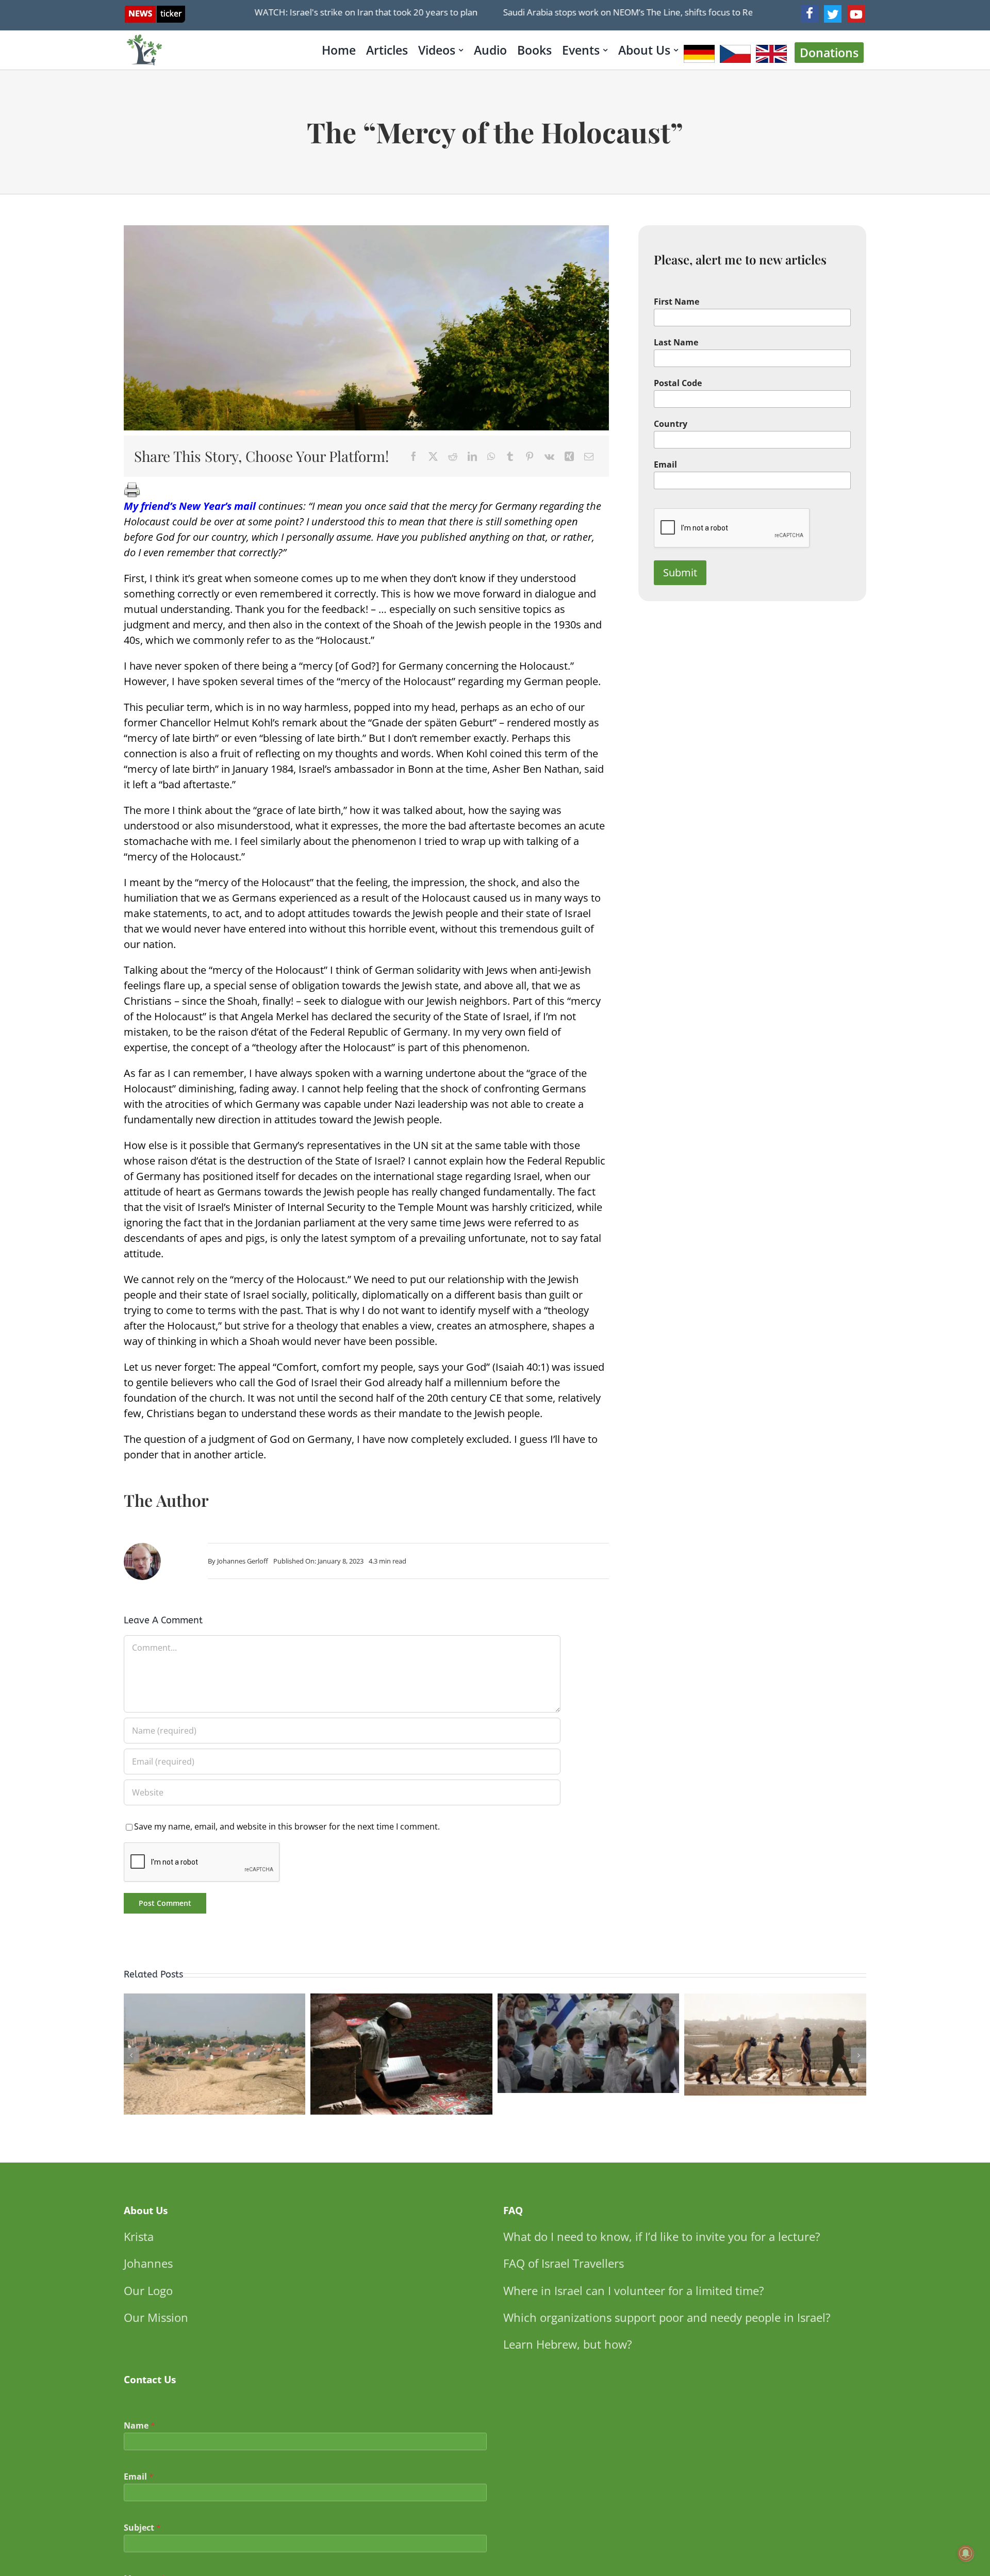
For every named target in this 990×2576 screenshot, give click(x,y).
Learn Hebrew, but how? (568, 2344)
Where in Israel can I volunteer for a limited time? (634, 2290)
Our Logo (148, 2290)
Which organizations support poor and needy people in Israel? (667, 2317)
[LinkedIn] (472, 456)
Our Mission (156, 2317)
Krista (139, 2236)
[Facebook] (810, 14)
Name (139, 2426)
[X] (433, 456)
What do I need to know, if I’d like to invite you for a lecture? (662, 2236)
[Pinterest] (530, 456)
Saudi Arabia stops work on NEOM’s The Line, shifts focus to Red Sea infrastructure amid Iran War (655, 12)
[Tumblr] (510, 456)
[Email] (589, 456)
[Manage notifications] (966, 2553)
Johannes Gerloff (243, 1561)
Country (671, 424)
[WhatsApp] (491, 456)
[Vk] (549, 456)
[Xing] (569, 456)
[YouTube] (856, 14)
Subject (142, 2528)
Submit (680, 572)
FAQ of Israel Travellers (564, 2263)
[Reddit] (453, 456)
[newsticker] (155, 11)
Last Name (676, 343)
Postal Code (678, 383)
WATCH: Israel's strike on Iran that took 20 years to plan (324, 12)
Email (665, 465)
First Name (676, 302)
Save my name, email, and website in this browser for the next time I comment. (287, 1826)
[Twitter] (833, 14)
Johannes (148, 2263)
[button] (131, 2055)
